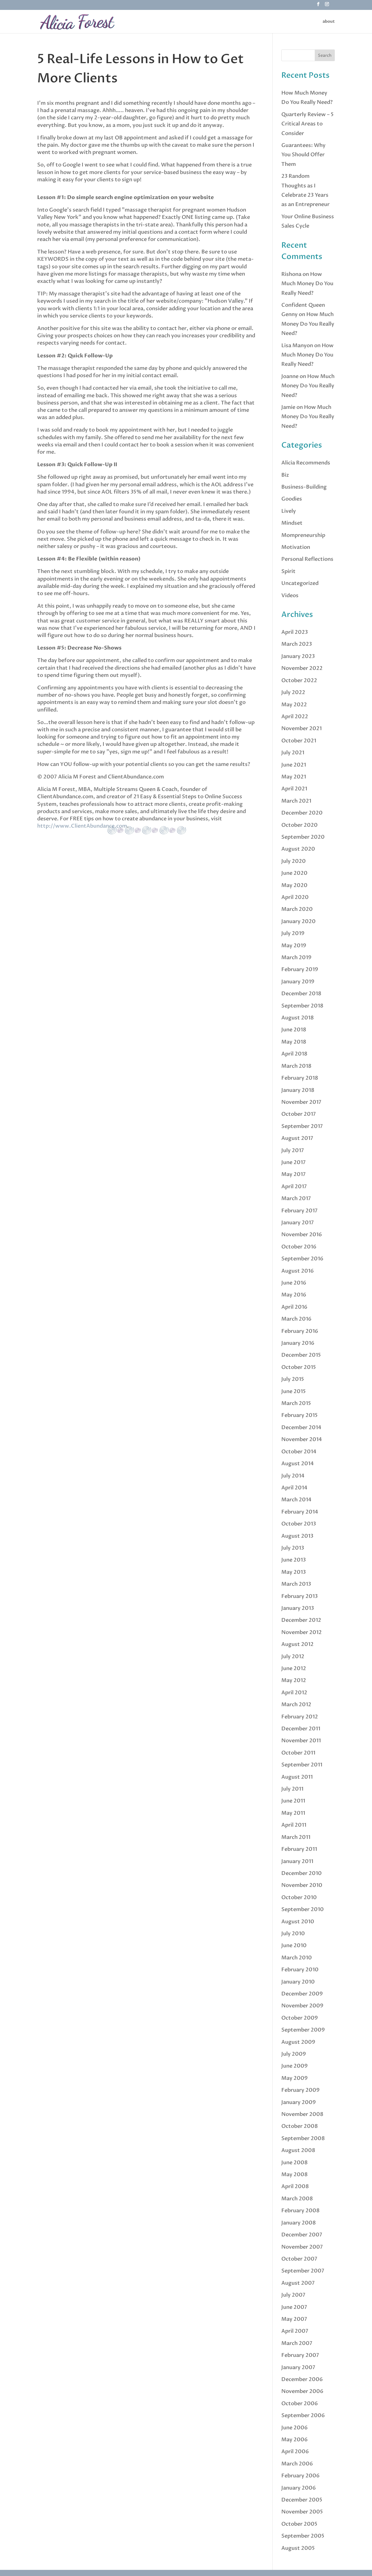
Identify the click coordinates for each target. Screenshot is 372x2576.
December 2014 (301, 1428)
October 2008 (300, 2126)
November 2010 (302, 1885)
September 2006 (303, 2416)
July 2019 (293, 933)
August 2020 (298, 849)
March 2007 (297, 2343)
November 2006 (302, 2391)
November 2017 (301, 1102)
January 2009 (299, 2102)
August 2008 (298, 2150)
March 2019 (296, 958)
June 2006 (295, 2428)
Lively (289, 511)
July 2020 (294, 861)
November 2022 (302, 668)
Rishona (291, 274)
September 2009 (303, 2030)
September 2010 (303, 1909)
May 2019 (294, 946)
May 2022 (294, 705)
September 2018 (302, 1006)
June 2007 (294, 2307)
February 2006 (301, 2476)
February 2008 (301, 2211)
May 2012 (294, 1680)
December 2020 (302, 813)
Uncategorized (300, 583)
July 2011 (292, 1789)
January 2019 (298, 982)
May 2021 (294, 777)
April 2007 (295, 2331)
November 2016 (302, 1235)
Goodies (292, 499)
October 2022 (299, 681)
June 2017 (294, 1162)
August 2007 (298, 2283)
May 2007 (294, 2319)
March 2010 (297, 1958)
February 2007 (300, 2355)
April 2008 (295, 2186)
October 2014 (299, 1452)
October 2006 (300, 2404)
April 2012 (294, 1693)
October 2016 (299, 1247)
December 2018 (301, 994)
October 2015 (299, 1367)
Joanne (290, 376)
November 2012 (302, 1632)
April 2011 (294, 1825)
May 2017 (294, 1174)
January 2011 (297, 1861)
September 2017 (302, 1126)
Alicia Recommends (306, 463)
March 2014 (296, 1500)
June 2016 (294, 1283)
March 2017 (296, 1199)
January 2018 (298, 1090)
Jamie (288, 407)
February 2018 (300, 1078)
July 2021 (293, 753)
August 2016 (298, 1271)
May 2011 (293, 1813)
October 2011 (298, 1753)
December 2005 (302, 2500)
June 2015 (294, 1391)
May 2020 (294, 885)
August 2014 (298, 1464)
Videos (290, 596)
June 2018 (294, 1030)
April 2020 (295, 897)
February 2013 (299, 1596)
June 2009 (295, 2066)
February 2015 (299, 1415)
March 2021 (296, 801)
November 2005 (302, 2512)
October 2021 (299, 741)
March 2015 (296, 1403)
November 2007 (302, 2247)
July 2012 (293, 1657)
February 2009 (301, 2090)
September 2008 (303, 2138)
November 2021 (302, 729)
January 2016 (298, 1343)
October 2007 (299, 2259)
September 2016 (302, 1259)
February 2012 (300, 1717)
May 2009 (295, 2078)
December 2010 (302, 1873)
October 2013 (299, 1524)
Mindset (292, 523)
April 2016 (294, 1307)
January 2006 (299, 2488)
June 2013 (294, 1560)
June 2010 (294, 1946)
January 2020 (298, 921)
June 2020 (294, 873)
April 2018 (294, 1054)
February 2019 (300, 969)
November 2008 (302, 2114)
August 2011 (297, 1777)
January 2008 (299, 2223)
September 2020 (303, 837)
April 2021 (294, 789)
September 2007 (303, 2271)
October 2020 (299, 825)
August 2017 (297, 1138)
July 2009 (294, 2054)
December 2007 (302, 2235)
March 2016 (296, 1319)
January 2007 (298, 2367)
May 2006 (295, 2440)
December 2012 (301, 1620)
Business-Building (304, 487)
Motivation (296, 547)
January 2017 (298, 1223)
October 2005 (299, 2524)
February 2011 (299, 1849)
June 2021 (294, 765)
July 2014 (293, 1476)
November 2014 (302, 1439)
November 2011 (301, 1741)
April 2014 (294, 1488)
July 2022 (293, 692)
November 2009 (302, 2006)
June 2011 (293, 1801)
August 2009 (298, 2042)
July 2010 (293, 1934)
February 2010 (300, 1970)
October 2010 (299, 1898)
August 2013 (297, 1536)
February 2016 (300, 1331)
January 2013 (298, 1608)
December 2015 (301, 1355)
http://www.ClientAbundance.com (82, 826)
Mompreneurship (303, 535)
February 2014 (300, 1512)
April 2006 (295, 2452)
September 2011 (302, 1765)
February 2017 (299, 1211)
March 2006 (297, 2464)
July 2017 (293, 1150)
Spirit (288, 571)
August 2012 (297, 1644)
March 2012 (296, 1705)
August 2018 (298, 1018)
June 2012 (294, 1668)
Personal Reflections (307, 559)
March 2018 (296, 1066)
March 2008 (297, 2199)
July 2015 (293, 1379)
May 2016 (294, 1295)
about (329, 22)
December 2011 (301, 1729)
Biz (285, 475)
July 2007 (293, 2295)
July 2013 (293, 1548)
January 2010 (298, 1982)
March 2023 (297, 644)
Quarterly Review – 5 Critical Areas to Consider (307, 124)
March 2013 (296, 1584)
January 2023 (298, 656)
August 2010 (298, 1922)
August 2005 (298, 2548)
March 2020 (297, 909)
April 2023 (295, 632)
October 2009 (300, 2018)
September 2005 (303, 2536)
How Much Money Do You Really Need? (307, 284)
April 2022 (295, 717)
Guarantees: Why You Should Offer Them (303, 155)
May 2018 (294, 1042)
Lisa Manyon (297, 346)
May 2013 (294, 1572)
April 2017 (294, 1187)
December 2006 (302, 2379)
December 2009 (302, 1994)
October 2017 (299, 1114)
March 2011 (296, 1837)
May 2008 (295, 2175)
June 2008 (295, 2163)
